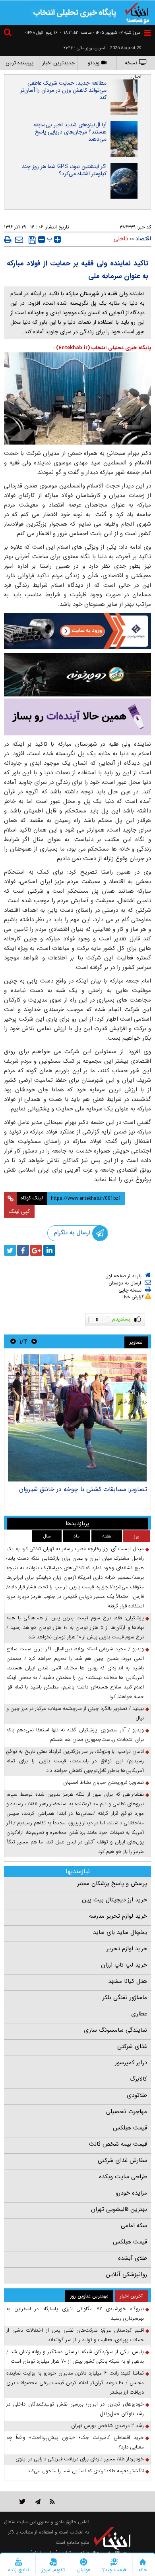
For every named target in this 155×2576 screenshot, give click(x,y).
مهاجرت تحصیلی (127, 2112)
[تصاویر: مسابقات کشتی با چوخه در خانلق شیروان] (77, 1418)
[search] (9, 34)
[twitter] (10, 1250)
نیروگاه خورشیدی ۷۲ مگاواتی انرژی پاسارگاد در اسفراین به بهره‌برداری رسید (75, 2314)
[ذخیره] (32, 240)
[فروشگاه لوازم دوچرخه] (77, 675)
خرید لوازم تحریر (127, 1949)
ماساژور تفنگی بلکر (125, 1998)
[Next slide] (13, 1341)
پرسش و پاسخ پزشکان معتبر (112, 1884)
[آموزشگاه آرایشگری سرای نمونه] (77, 717)
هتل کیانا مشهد (128, 1981)
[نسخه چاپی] (8, 240)
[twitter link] (22, 2502)
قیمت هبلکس (130, 2128)
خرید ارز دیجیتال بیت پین (114, 1900)
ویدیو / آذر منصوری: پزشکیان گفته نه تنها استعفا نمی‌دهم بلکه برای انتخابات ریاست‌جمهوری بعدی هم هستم (75, 1735)
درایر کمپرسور (131, 2063)
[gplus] (36, 1250)
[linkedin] (49, 1250)
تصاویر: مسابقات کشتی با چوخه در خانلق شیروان (83, 1489)
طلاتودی (137, 2095)
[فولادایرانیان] (77, 631)
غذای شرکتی (132, 2046)
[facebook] (23, 1250)
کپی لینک (19, 1211)
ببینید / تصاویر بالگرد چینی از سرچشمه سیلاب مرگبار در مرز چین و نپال (75, 1713)
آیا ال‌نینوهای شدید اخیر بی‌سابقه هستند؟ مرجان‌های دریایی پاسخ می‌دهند (70, 132)
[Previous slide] (34, 1341)
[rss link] (52, 2502)
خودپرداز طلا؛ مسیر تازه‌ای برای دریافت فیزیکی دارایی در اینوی (80, 2459)
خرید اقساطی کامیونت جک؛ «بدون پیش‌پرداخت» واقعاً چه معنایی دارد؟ (75, 2442)
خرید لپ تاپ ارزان (124, 1965)
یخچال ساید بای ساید (120, 1932)
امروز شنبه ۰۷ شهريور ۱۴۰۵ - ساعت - (101, 33)
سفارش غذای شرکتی (122, 2160)
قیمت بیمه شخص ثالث (118, 2144)
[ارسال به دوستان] (19, 240)
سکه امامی (134, 2226)
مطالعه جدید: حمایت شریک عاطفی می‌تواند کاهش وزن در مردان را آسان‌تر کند (63, 90)
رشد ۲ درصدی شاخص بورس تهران (108, 2426)
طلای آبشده (133, 2258)
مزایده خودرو (131, 2193)
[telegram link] (38, 2502)
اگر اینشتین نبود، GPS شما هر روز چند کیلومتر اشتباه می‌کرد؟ (64, 170)
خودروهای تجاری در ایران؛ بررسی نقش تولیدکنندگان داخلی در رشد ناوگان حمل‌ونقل (75, 2409)
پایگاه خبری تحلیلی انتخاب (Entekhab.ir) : (102, 348)
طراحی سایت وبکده (123, 2177)
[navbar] (147, 33)
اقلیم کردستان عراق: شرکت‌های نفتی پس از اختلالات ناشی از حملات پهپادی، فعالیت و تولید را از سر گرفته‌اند (75, 2335)
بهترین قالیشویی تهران (119, 2209)
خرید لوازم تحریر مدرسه (118, 1916)
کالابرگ (138, 2079)
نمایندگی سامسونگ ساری (115, 2030)
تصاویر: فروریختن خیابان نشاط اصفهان (104, 1782)
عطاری (139, 2014)
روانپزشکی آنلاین (126, 2274)
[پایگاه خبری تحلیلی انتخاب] (137, 12)
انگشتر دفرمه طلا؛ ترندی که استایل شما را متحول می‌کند (86, 2471)
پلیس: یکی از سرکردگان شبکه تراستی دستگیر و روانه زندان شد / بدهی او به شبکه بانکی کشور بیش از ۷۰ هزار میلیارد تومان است (75, 2356)
